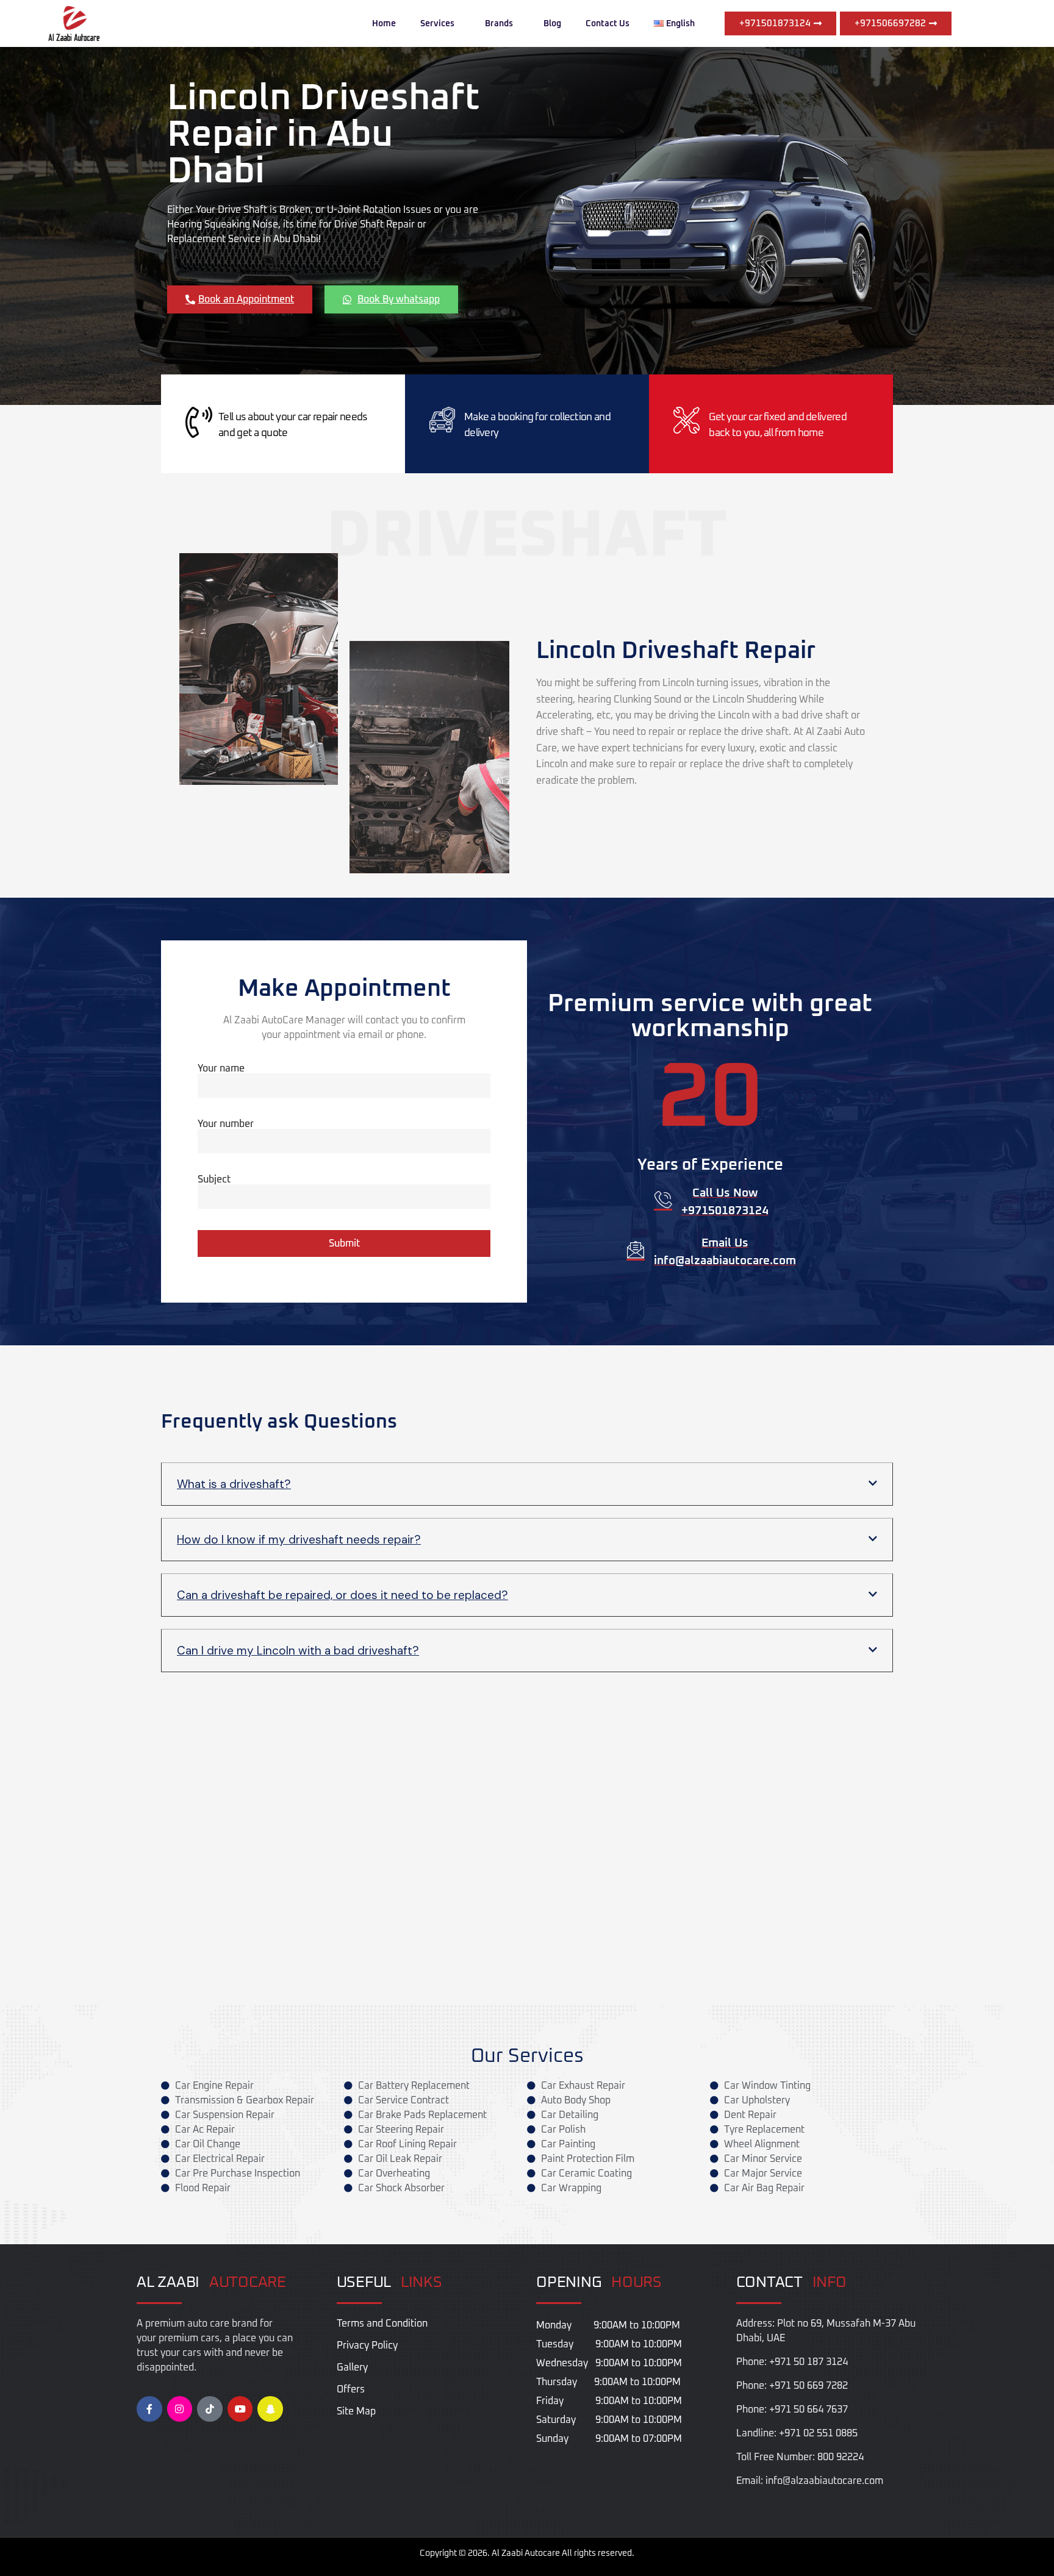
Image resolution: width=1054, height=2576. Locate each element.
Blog (552, 24)
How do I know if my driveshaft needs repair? (299, 1540)
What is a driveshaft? (234, 1484)
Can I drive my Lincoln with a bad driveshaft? (298, 1651)
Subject (214, 1179)
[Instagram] (180, 2409)
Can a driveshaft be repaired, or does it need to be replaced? (342, 1595)
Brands (499, 24)
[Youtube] (240, 2409)
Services (437, 24)
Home (384, 24)
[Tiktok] (210, 2409)
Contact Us (608, 24)
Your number (226, 1124)
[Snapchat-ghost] (270, 2409)
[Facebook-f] (149, 2409)
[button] (527, 1484)
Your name (221, 1068)
